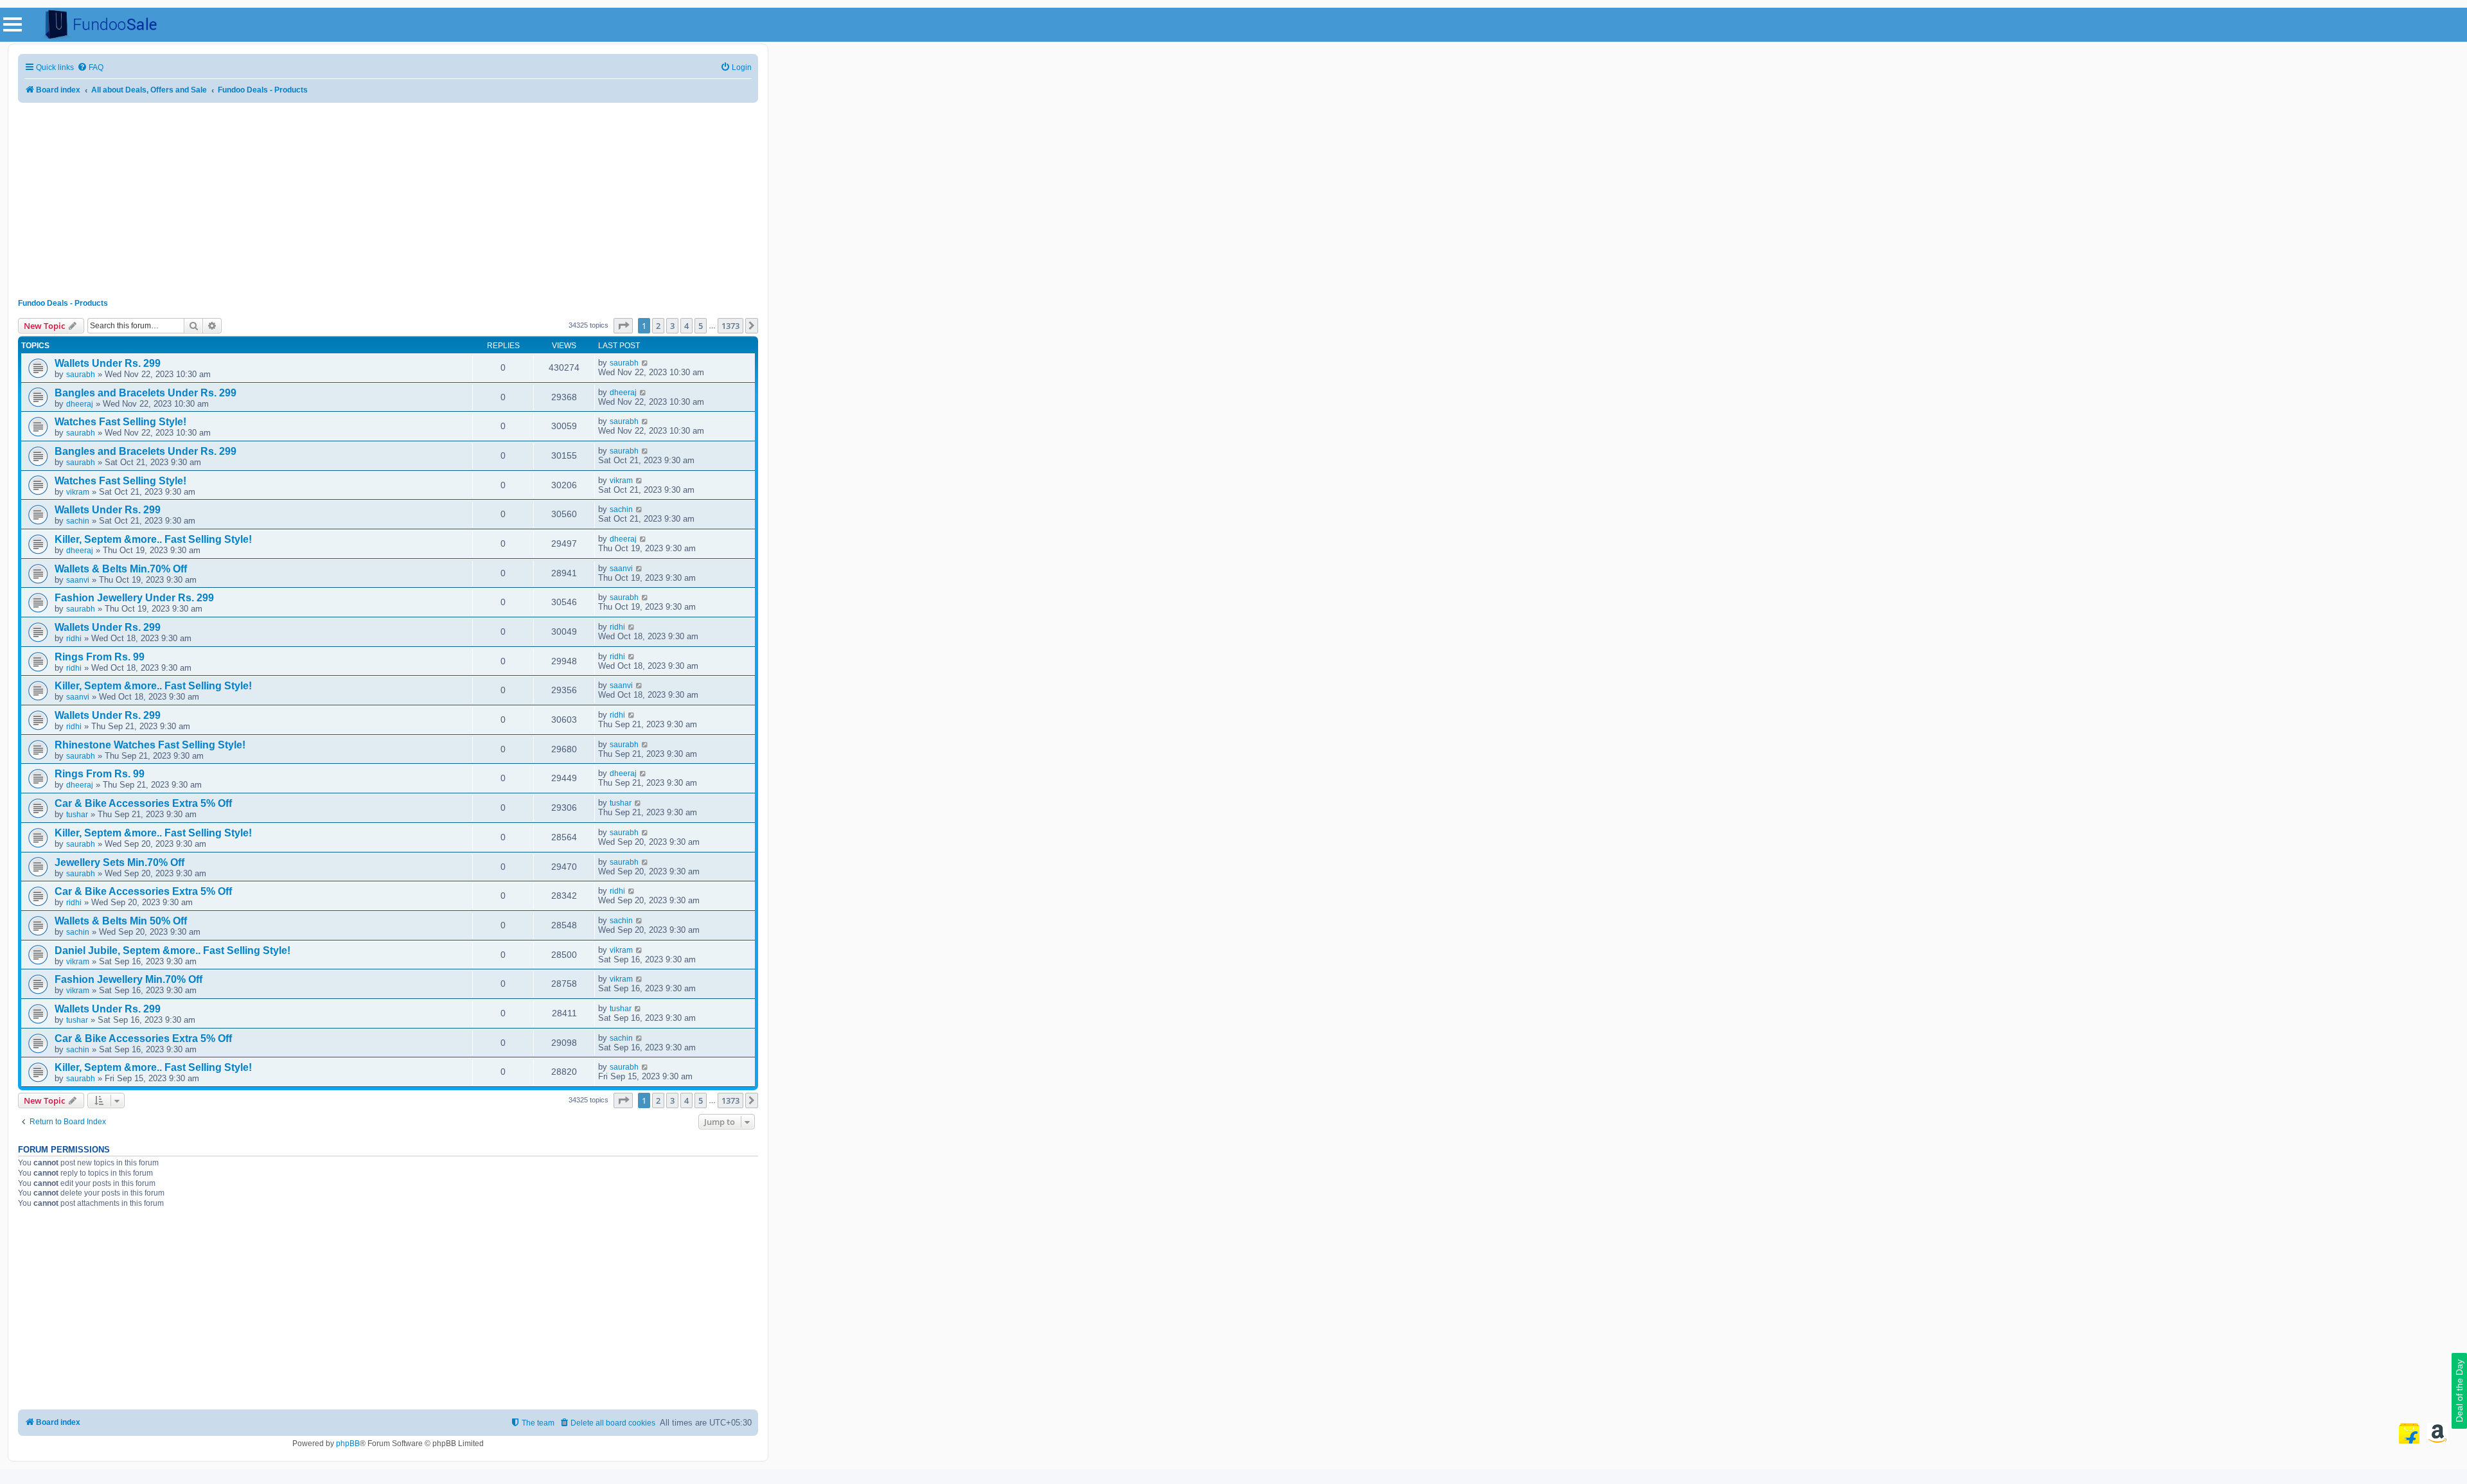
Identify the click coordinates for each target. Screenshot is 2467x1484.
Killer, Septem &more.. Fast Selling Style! (153, 539)
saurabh (81, 375)
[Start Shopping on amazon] (2437, 1433)
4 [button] (686, 326)
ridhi (74, 639)
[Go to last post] (645, 363)
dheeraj (80, 404)
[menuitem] (90, 68)
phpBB (348, 1444)
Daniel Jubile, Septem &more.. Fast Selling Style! (172, 950)
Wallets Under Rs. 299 (108, 363)
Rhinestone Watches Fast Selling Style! (150, 745)
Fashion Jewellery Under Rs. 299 (134, 598)
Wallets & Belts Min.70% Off (121, 569)
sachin (78, 521)
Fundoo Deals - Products (63, 303)
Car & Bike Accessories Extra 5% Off (143, 803)
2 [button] (658, 326)
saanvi (78, 580)
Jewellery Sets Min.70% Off (119, 862)
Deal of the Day (2459, 1391)
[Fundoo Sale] (96, 25)
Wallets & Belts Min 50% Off (121, 921)
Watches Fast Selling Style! (120, 422)
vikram (78, 492)
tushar (77, 815)
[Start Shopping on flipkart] (2409, 1433)
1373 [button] (730, 326)
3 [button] (672, 326)
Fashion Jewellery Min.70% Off (128, 979)
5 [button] (701, 326)
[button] (623, 326)
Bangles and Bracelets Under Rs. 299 (146, 393)
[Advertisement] (388, 196)
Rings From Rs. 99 (100, 657)
